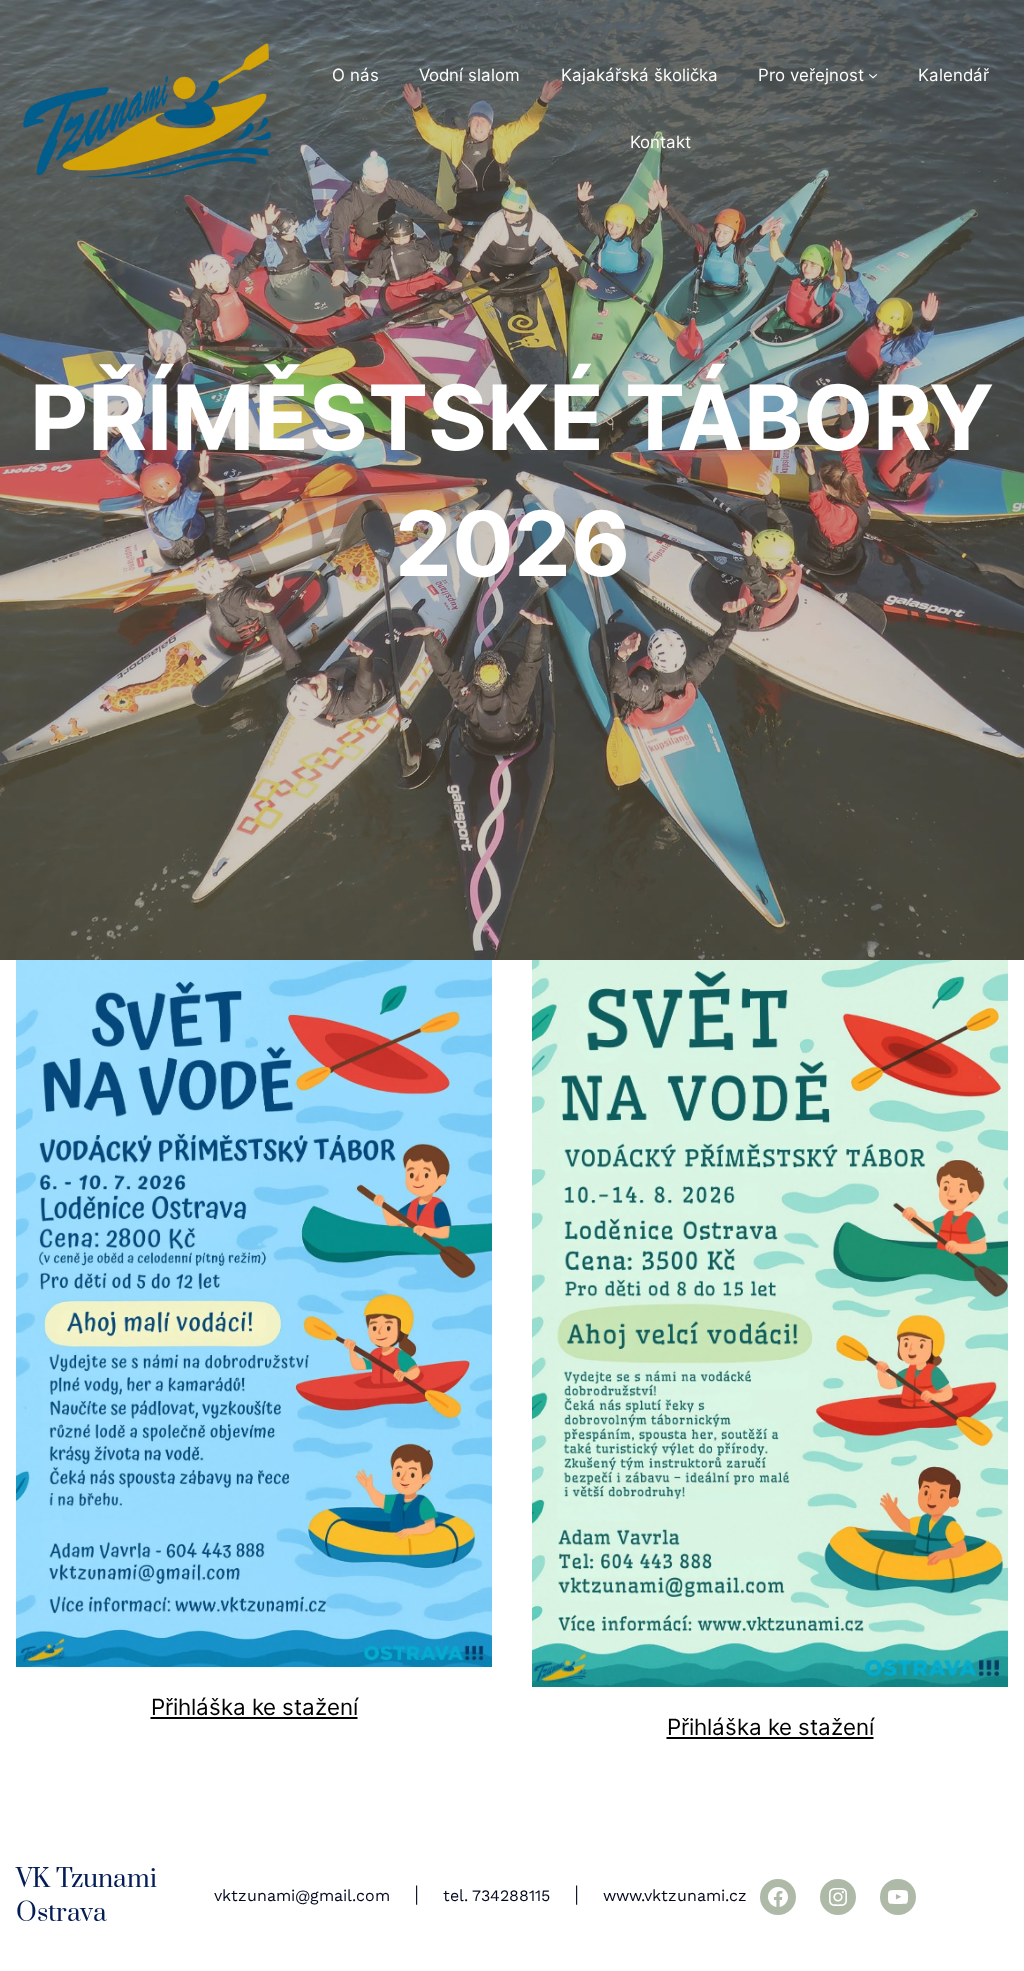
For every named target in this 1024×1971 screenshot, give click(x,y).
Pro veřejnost (811, 75)
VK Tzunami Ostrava (86, 1896)
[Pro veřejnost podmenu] (873, 75)
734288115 (511, 1896)
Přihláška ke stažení (254, 1706)
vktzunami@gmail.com (302, 1896)
